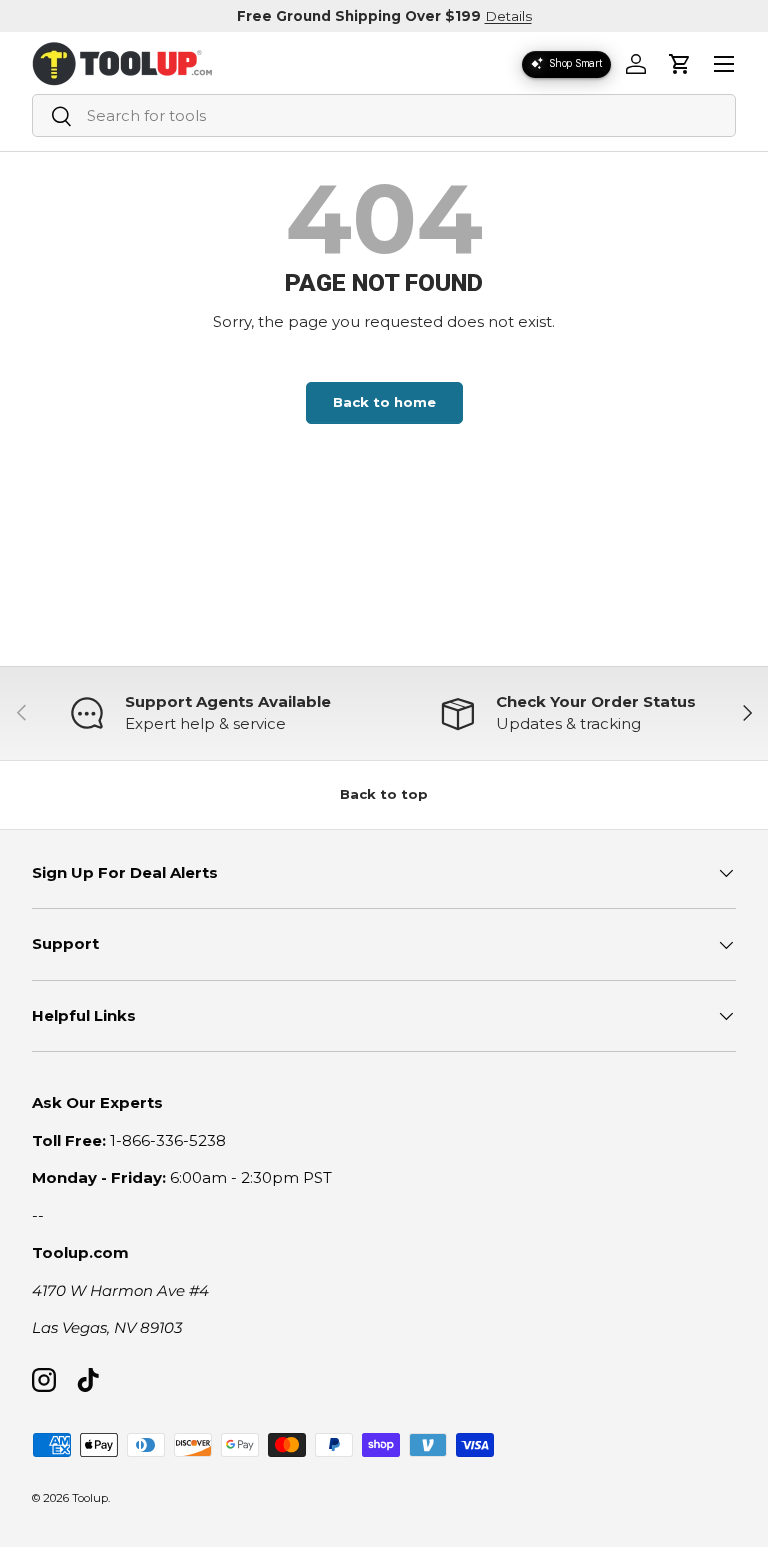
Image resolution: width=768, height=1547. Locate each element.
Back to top (384, 794)
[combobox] (384, 115)
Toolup (90, 1498)
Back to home (384, 402)
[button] (680, 64)
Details (508, 16)
